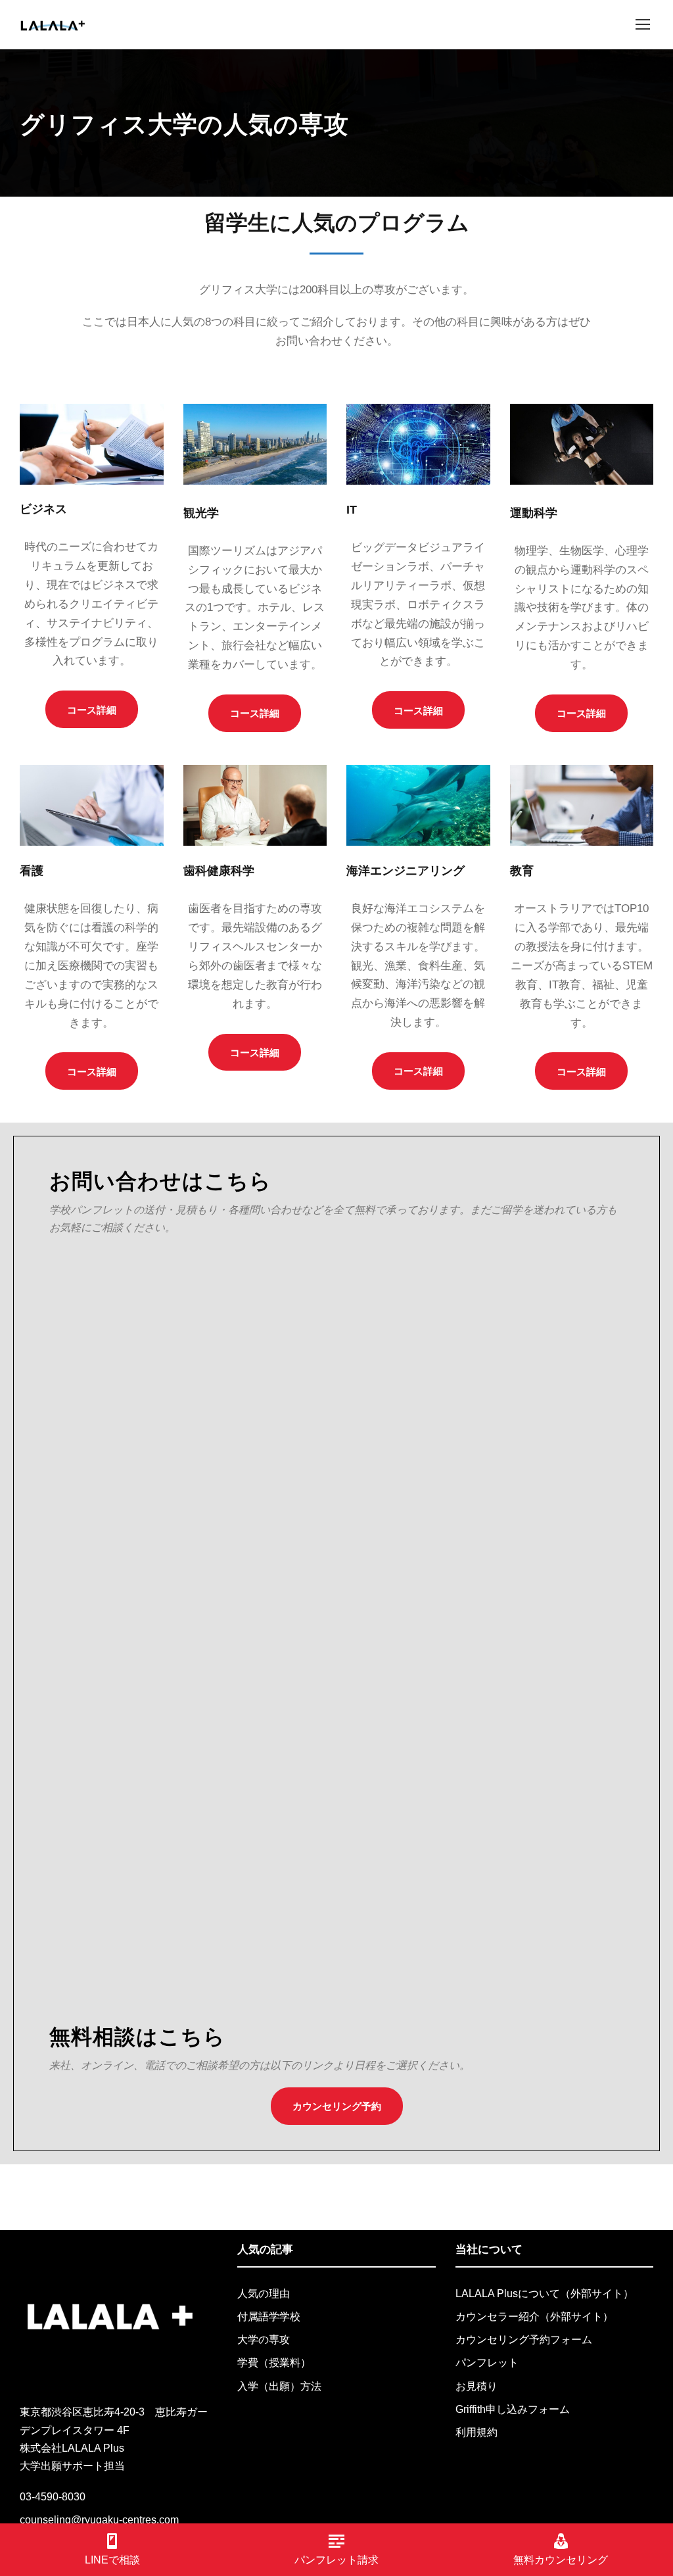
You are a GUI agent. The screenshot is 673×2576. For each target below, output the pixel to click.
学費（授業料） (274, 2363)
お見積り (476, 2386)
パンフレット (487, 2363)
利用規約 (476, 2432)
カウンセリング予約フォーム (524, 2340)
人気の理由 (264, 2294)
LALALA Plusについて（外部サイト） (545, 2294)
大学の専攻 (264, 2340)
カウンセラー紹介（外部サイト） (534, 2317)
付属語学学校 (269, 2317)
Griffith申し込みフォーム (513, 2409)
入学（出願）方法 (279, 2386)
